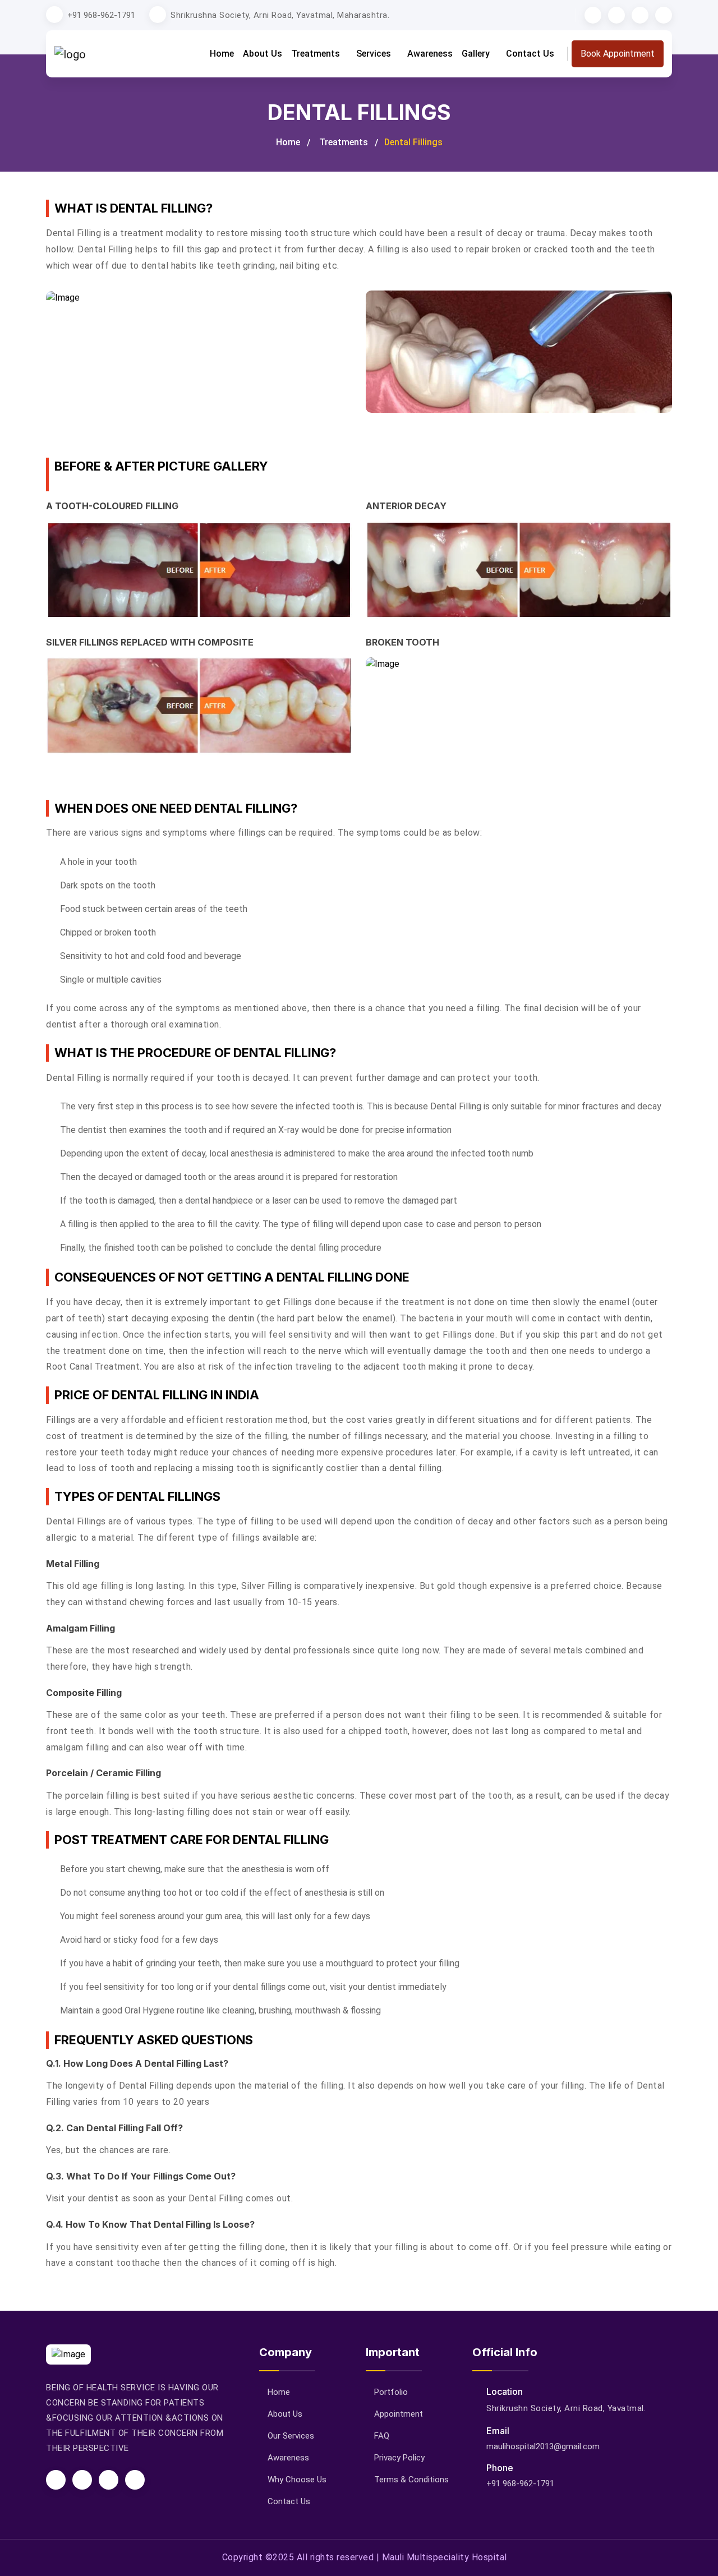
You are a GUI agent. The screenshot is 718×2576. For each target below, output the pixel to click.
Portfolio (391, 2392)
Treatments (317, 54)
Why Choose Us (297, 2480)
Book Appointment (618, 54)
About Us (263, 54)
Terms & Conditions (411, 2480)
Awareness (430, 54)
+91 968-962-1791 (101, 15)
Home (222, 54)
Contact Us (530, 54)
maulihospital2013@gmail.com (543, 2446)
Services (375, 54)
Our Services (291, 2436)
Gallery (477, 54)
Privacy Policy (399, 2458)
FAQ (382, 2436)
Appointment (399, 2414)
